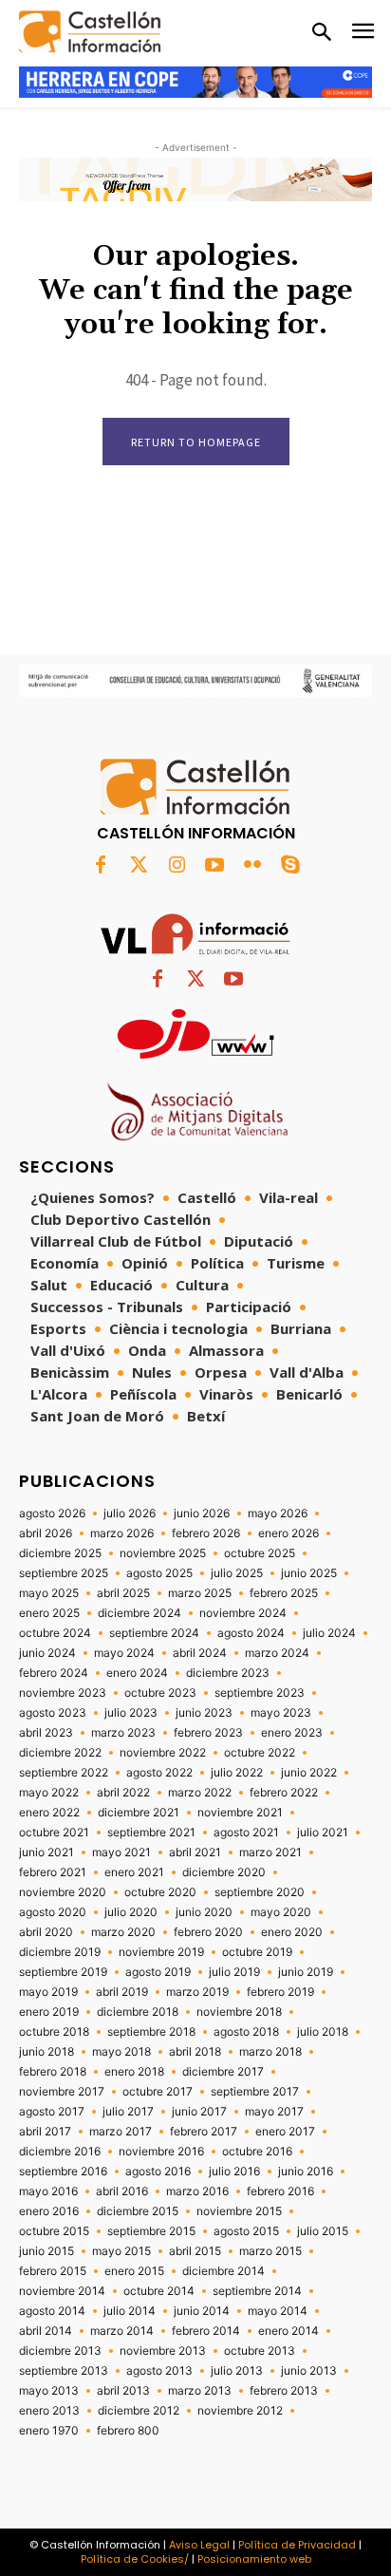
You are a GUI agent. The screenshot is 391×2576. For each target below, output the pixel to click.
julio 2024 (329, 1633)
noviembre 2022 (163, 1753)
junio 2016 (306, 2172)
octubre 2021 (54, 1833)
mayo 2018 (121, 2052)
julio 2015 (323, 2231)
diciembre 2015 (138, 2211)
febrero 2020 (208, 1932)
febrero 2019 (280, 1992)
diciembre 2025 (60, 1553)
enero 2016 (49, 2211)
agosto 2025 (159, 1573)
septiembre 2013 (64, 2371)
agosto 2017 (52, 2112)
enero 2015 (134, 2271)
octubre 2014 (159, 2291)
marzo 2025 (200, 1593)
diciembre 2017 (223, 2072)
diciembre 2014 (223, 2271)
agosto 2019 (158, 1972)
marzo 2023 (123, 1733)
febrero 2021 (53, 1872)
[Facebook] (101, 866)
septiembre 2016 (63, 2172)
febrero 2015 (53, 2271)
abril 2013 (123, 2391)
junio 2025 (309, 1573)
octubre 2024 (55, 1633)
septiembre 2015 (151, 2231)
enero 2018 (134, 2072)
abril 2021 (195, 1852)
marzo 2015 (270, 2251)
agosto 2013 (159, 2371)
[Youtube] (214, 866)
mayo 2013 (49, 2391)
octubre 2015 (54, 2231)
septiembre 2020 (260, 1892)
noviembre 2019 (161, 1952)
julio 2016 (234, 2172)
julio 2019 (234, 1972)
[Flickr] (252, 866)
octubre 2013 (260, 2351)
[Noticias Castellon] (90, 32)
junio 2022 (309, 1773)
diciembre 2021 (139, 1813)
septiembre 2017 (255, 2092)
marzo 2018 (270, 2052)
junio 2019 (306, 1972)
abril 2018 (195, 2052)
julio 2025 (237, 1573)
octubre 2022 (260, 1753)
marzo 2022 (200, 1793)
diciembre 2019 (60, 1952)
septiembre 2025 (64, 1573)
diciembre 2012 (139, 2411)
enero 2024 (137, 1673)
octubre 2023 (160, 1693)
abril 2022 (123, 1793)
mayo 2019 (48, 1992)
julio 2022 (237, 1773)
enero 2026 (289, 1533)
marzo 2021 (270, 1852)
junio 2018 (47, 2052)
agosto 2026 (52, 1514)
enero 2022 (49, 1813)
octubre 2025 (260, 1553)
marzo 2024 (277, 1653)
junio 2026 (202, 1514)
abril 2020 (46, 1932)
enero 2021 (134, 1872)
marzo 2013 (200, 2391)
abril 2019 (122, 1992)
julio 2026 (130, 1514)
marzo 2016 (197, 2191)
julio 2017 (128, 2112)
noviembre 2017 (62, 2092)
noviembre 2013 (163, 2351)
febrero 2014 (206, 2331)
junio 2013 (309, 2371)
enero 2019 (49, 2012)
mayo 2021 (121, 1852)
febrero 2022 (284, 1793)
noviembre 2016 (161, 2152)
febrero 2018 (53, 2072)
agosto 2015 (246, 2231)
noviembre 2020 (63, 1892)
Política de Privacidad (297, 2545)
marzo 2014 (122, 2331)
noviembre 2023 (63, 1693)
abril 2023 (46, 1733)
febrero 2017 (204, 2132)
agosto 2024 (251, 1633)
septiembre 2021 (151, 1833)
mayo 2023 (281, 1713)
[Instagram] (177, 866)
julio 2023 (131, 1713)
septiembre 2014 (257, 2291)
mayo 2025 (49, 1593)
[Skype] (290, 866)
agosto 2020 (53, 1912)
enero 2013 (49, 2411)
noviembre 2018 (239, 2012)
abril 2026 (46, 1533)
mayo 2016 (48, 2191)
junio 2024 (47, 1653)
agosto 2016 (158, 2172)
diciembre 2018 (138, 2012)
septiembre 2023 (260, 1693)
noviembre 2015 (239, 2211)
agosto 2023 (53, 1713)
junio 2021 (47, 1852)
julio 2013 (237, 2371)
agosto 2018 (246, 2032)
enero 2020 (292, 1932)
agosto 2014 (52, 2311)
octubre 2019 (257, 1952)
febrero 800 (128, 2431)
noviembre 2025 (163, 1553)
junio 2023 (204, 1713)
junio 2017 (199, 2112)
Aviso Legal (199, 2545)
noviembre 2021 (240, 1813)
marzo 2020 (123, 1932)
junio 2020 (204, 1912)
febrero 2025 (284, 1593)
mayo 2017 (274, 2112)
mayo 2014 (278, 2311)
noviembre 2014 (62, 2291)
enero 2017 (285, 2132)
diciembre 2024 (140, 1613)
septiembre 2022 (64, 1773)
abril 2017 (45, 2132)
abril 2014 (46, 2331)
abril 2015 (195, 2251)
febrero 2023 (208, 1733)
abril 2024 (200, 1653)
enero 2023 (292, 1733)
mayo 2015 (121, 2251)
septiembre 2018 (151, 2032)
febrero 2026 (206, 1533)
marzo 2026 (122, 1533)
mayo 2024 (124, 1653)
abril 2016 (122, 2191)
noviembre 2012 (240, 2411)
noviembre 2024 (243, 1613)
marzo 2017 (121, 2132)
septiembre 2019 (63, 1972)
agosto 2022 (159, 1773)
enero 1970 (49, 2431)
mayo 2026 (278, 1514)
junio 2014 (202, 2311)
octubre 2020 (160, 1892)
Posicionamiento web (254, 2559)
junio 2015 (47, 2251)
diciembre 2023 (228, 1673)
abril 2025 (123, 1593)
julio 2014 (130, 2311)
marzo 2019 (197, 1992)
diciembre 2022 (60, 1753)
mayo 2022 (49, 1793)
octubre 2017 (158, 2092)
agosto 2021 (246, 1833)
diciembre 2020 (224, 1872)
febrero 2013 (284, 2391)
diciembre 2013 (60, 2351)
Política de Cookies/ (135, 2559)
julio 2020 (131, 1912)
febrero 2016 (280, 2191)
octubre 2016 (257, 2152)
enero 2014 (289, 2331)
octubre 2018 (54, 2032)
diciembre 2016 (60, 2152)
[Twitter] (139, 866)
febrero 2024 (54, 1673)
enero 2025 (49, 1613)
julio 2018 (323, 2032)
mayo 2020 (281, 1912)
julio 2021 (323, 1833)
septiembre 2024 (154, 1633)
